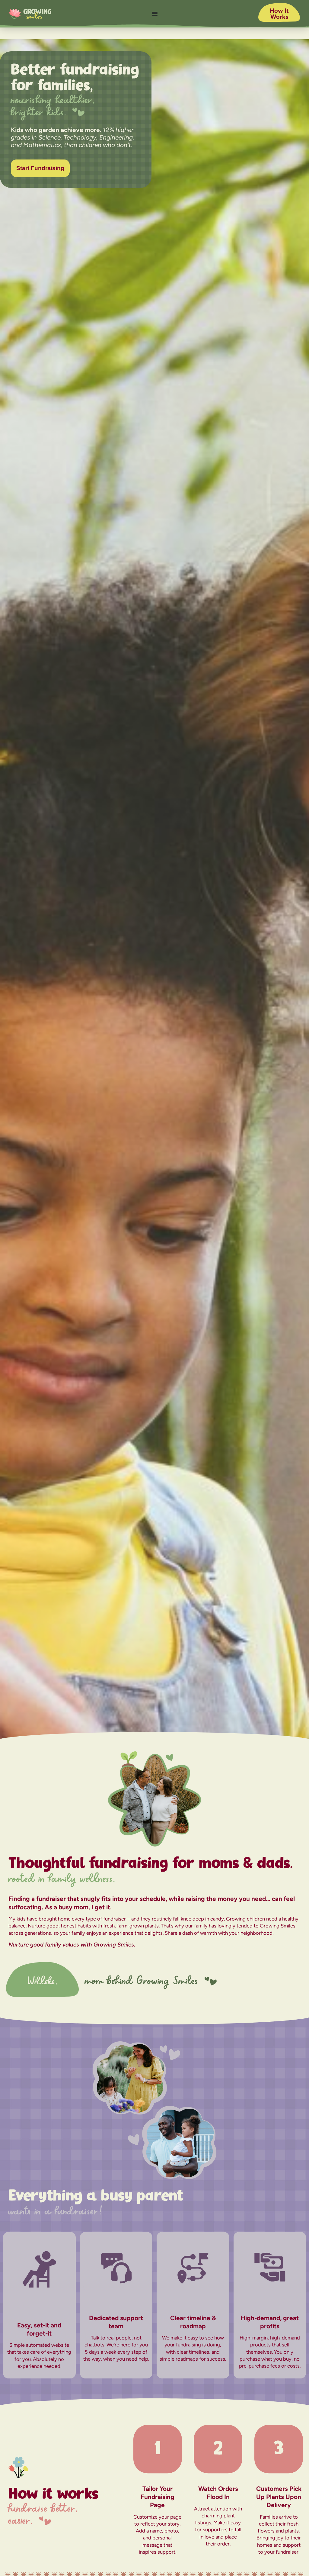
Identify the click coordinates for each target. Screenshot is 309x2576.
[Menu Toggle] (155, 14)
